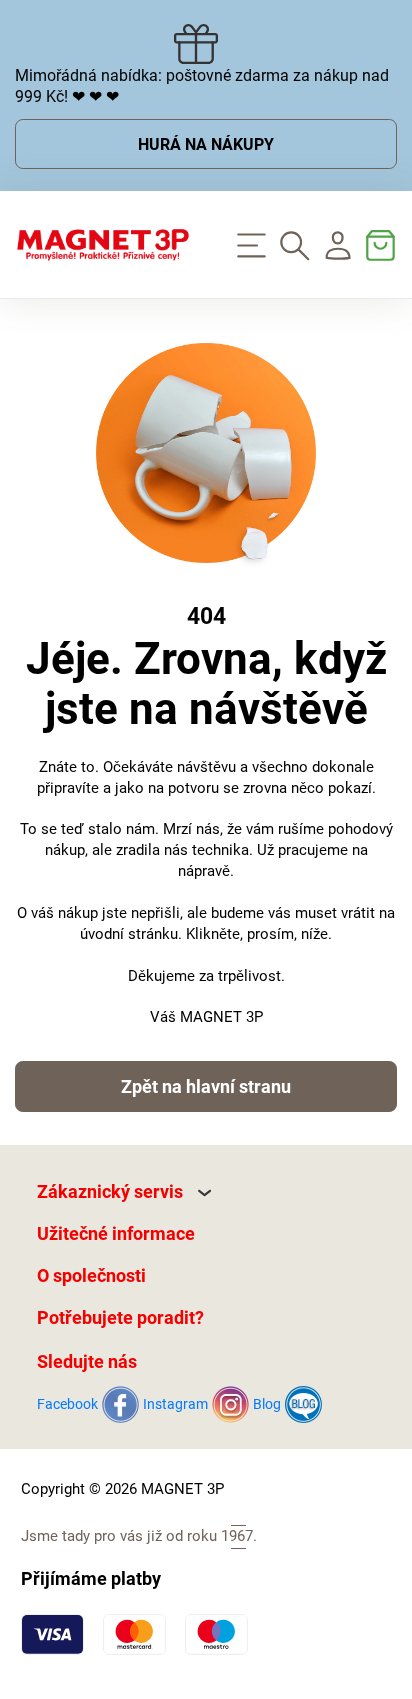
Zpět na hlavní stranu (206, 1087)
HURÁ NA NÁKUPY (206, 144)
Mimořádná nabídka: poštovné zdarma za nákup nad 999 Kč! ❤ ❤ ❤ (202, 86)
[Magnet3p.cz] (103, 245)
